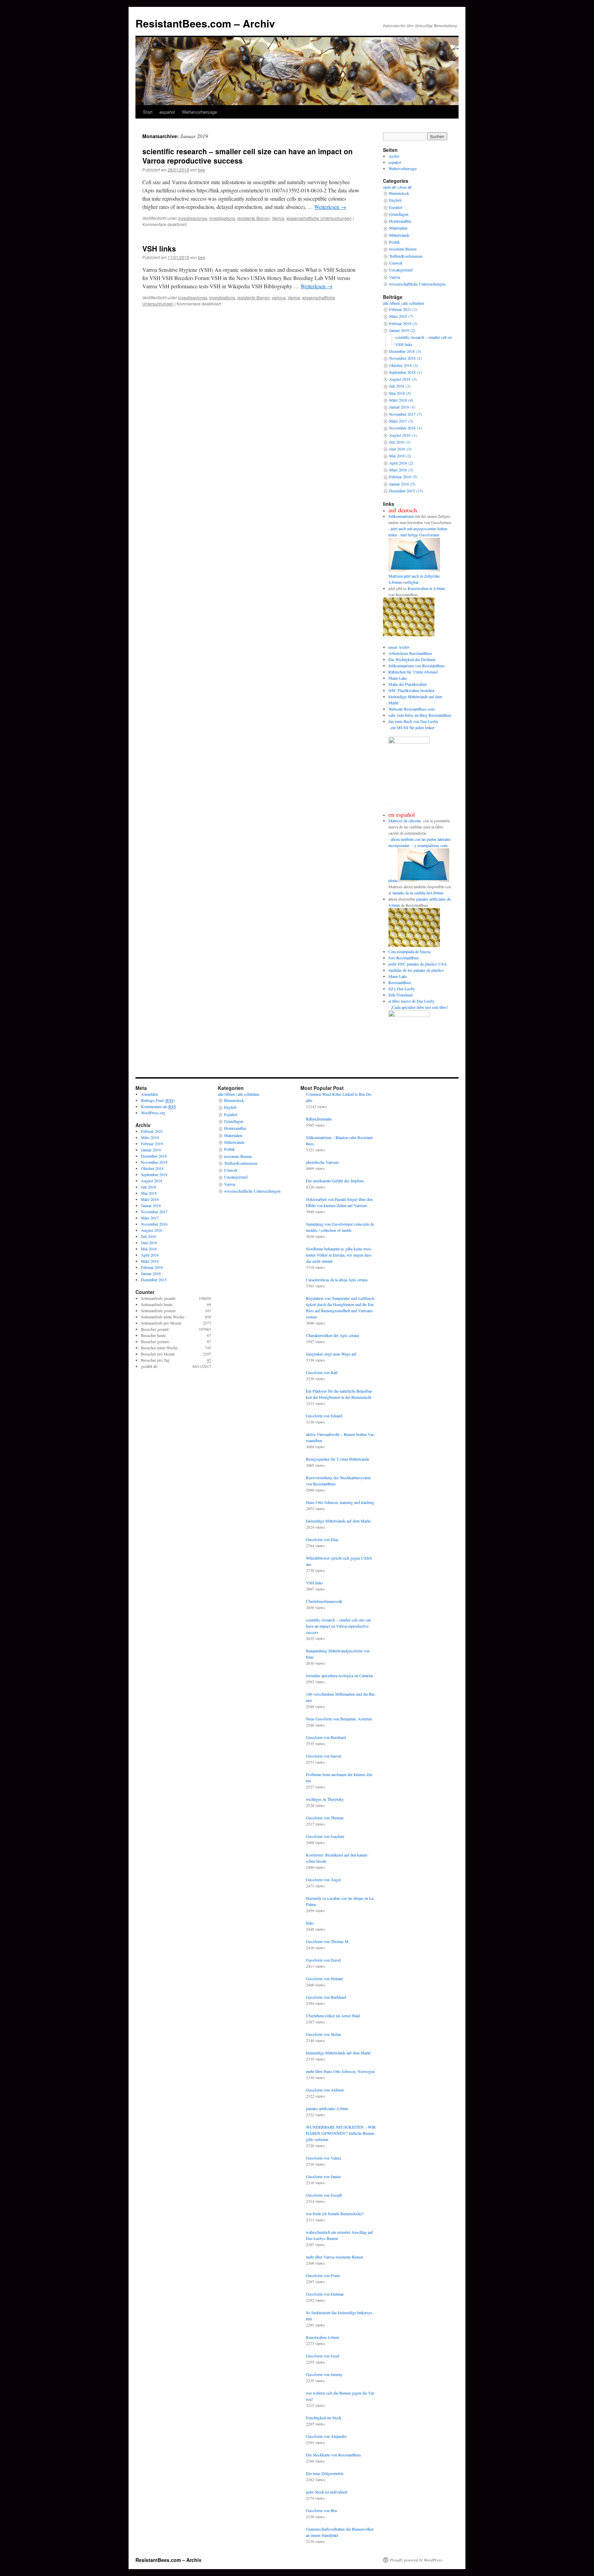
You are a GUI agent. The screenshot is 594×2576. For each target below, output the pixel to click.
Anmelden (149, 1094)
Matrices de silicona (405, 821)
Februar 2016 (152, 1267)
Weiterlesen (330, 207)
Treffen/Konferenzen (406, 256)
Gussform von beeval (323, 1756)
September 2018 (154, 1174)
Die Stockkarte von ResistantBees (333, 2455)
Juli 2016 (148, 1236)
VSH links (159, 248)
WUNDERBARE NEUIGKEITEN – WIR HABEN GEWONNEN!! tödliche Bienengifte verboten (341, 2133)
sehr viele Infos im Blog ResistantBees (420, 715)
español (167, 112)
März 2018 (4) (401, 400)
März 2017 (150, 1218)
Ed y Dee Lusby (402, 989)
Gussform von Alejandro (326, 2436)
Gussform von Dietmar (325, 2294)
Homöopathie (400, 221)
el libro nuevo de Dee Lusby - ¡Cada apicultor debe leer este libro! (418, 1004)
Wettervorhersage (199, 112)
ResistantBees (400, 982)
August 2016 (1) (403, 435)
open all (389, 187)
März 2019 (150, 1137)
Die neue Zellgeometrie (325, 2473)
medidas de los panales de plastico (416, 970)
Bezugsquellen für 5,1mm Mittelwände (338, 1459)
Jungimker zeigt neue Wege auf (331, 1354)
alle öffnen (391, 303)
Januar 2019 (151, 1150)
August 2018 (152, 1181)
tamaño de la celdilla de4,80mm (418, 893)
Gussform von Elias (322, 1539)
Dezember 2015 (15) (406, 491)
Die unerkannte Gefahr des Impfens (335, 1181)
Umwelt (396, 263)
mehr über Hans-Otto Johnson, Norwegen (340, 2071)
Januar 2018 (151, 1205)
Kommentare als (158, 1106)
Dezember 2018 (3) (405, 351)
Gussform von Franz (323, 2275)
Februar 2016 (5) (403, 477)
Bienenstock (399, 193)
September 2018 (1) (405, 372)
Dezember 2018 (154, 1156)
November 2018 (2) (405, 358)
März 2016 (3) (401, 470)
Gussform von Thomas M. (328, 1941)
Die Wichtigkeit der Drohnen (412, 659)
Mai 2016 (149, 1249)
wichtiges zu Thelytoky (325, 1799)
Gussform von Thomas (325, 1818)
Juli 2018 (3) (400, 386)
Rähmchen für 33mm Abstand (413, 672)
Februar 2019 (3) (403, 323)
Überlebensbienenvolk (324, 1601)
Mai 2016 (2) (400, 456)
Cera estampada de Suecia (409, 951)
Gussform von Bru (321, 2510)
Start (148, 112)
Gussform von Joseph (324, 2195)
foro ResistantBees (404, 958)
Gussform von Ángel (323, 1880)
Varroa (278, 218)
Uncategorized (401, 270)
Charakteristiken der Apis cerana (332, 1335)
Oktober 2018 (152, 1168)
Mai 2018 (149, 1193)
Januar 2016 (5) (402, 484)
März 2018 (150, 1199)
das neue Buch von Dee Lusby (413, 721)
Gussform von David (323, 1960)
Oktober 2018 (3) (404, 365)
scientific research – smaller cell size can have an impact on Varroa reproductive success (247, 156)
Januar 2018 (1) (402, 407)
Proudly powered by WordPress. (416, 2560)
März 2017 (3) (401, 421)
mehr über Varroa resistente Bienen (334, 2257)
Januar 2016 (151, 1273)
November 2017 (154, 1212)
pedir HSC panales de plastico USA (418, 964)
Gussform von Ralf (322, 1372)
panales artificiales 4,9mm (327, 2108)
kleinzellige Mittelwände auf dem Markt (338, 1521)
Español (396, 207)
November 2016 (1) (405, 428)
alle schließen (413, 303)
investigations (222, 218)
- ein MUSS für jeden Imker (411, 727)
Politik (394, 242)
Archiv (394, 156)
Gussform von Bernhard (326, 1737)
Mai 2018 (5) (400, 393)
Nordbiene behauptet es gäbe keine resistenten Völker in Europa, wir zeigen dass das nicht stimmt (339, 1255)
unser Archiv (399, 647)
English (395, 200)
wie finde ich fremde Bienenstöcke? (335, 2213)
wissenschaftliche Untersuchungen (319, 218)
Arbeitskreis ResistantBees (410, 653)
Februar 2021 (152, 1131)
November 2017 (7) (405, 414)
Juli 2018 (148, 1187)
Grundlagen (399, 214)
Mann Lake (398, 678)
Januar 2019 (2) (402, 330)
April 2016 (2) (401, 463)
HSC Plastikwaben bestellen (411, 690)
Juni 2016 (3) (400, 449)
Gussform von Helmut (324, 1978)
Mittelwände (399, 235)
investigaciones (193, 218)
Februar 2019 (152, 1144)
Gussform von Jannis (323, 2176)
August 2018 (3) (403, 379)
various (279, 297)
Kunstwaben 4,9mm (322, 2337)
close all (405, 187)
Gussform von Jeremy (324, 2374)
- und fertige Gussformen (419, 535)
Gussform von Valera (323, 2158)
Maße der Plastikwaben (408, 684)
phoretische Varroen (322, 1162)
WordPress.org (153, 1113)
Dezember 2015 (154, 1280)
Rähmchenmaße (319, 1119)
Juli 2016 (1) (400, 442)
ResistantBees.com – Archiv (205, 23)
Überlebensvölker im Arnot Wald (333, 2016)
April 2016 (150, 1255)
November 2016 (154, 1224)
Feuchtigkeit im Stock (324, 2418)
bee (202, 170)
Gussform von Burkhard (326, 1997)
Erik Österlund (400, 995)
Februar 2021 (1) (403, 309)
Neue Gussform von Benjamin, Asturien (339, 1719)
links (310, 1923)
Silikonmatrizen (401, 516)
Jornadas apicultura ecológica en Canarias (340, 1675)
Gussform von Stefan (323, 2034)
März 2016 (150, 1261)
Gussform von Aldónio (325, 2090)
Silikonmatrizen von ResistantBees (417, 666)
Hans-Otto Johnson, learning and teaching (340, 1502)
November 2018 (154, 1162)
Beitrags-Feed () (158, 1100)
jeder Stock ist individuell (327, 2492)
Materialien (398, 228)
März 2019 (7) (401, 316)
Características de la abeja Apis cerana (337, 1280)
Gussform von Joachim (325, 1836)
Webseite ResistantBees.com (411, 709)
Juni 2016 (149, 1242)
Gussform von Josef (323, 2356)
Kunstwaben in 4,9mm (426, 588)
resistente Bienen (254, 218)
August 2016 (152, 1230)
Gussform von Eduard (324, 1416)
